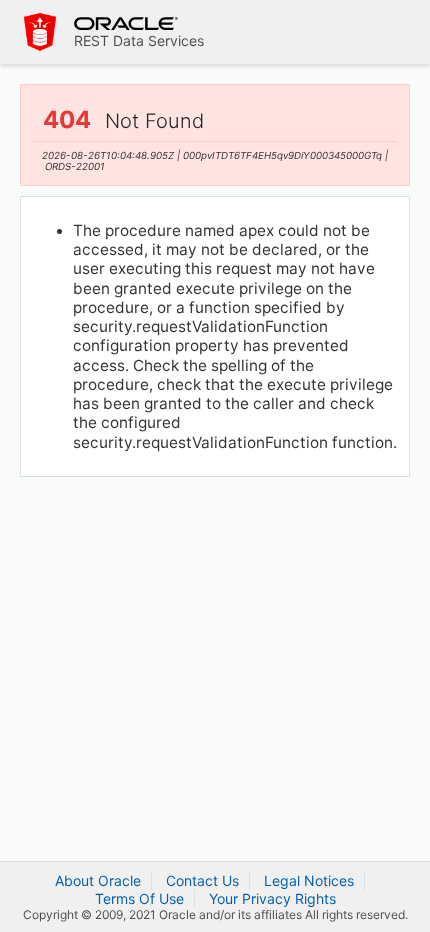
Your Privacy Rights (272, 898)
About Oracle (98, 880)
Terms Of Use (139, 898)
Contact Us (202, 880)
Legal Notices (309, 880)
